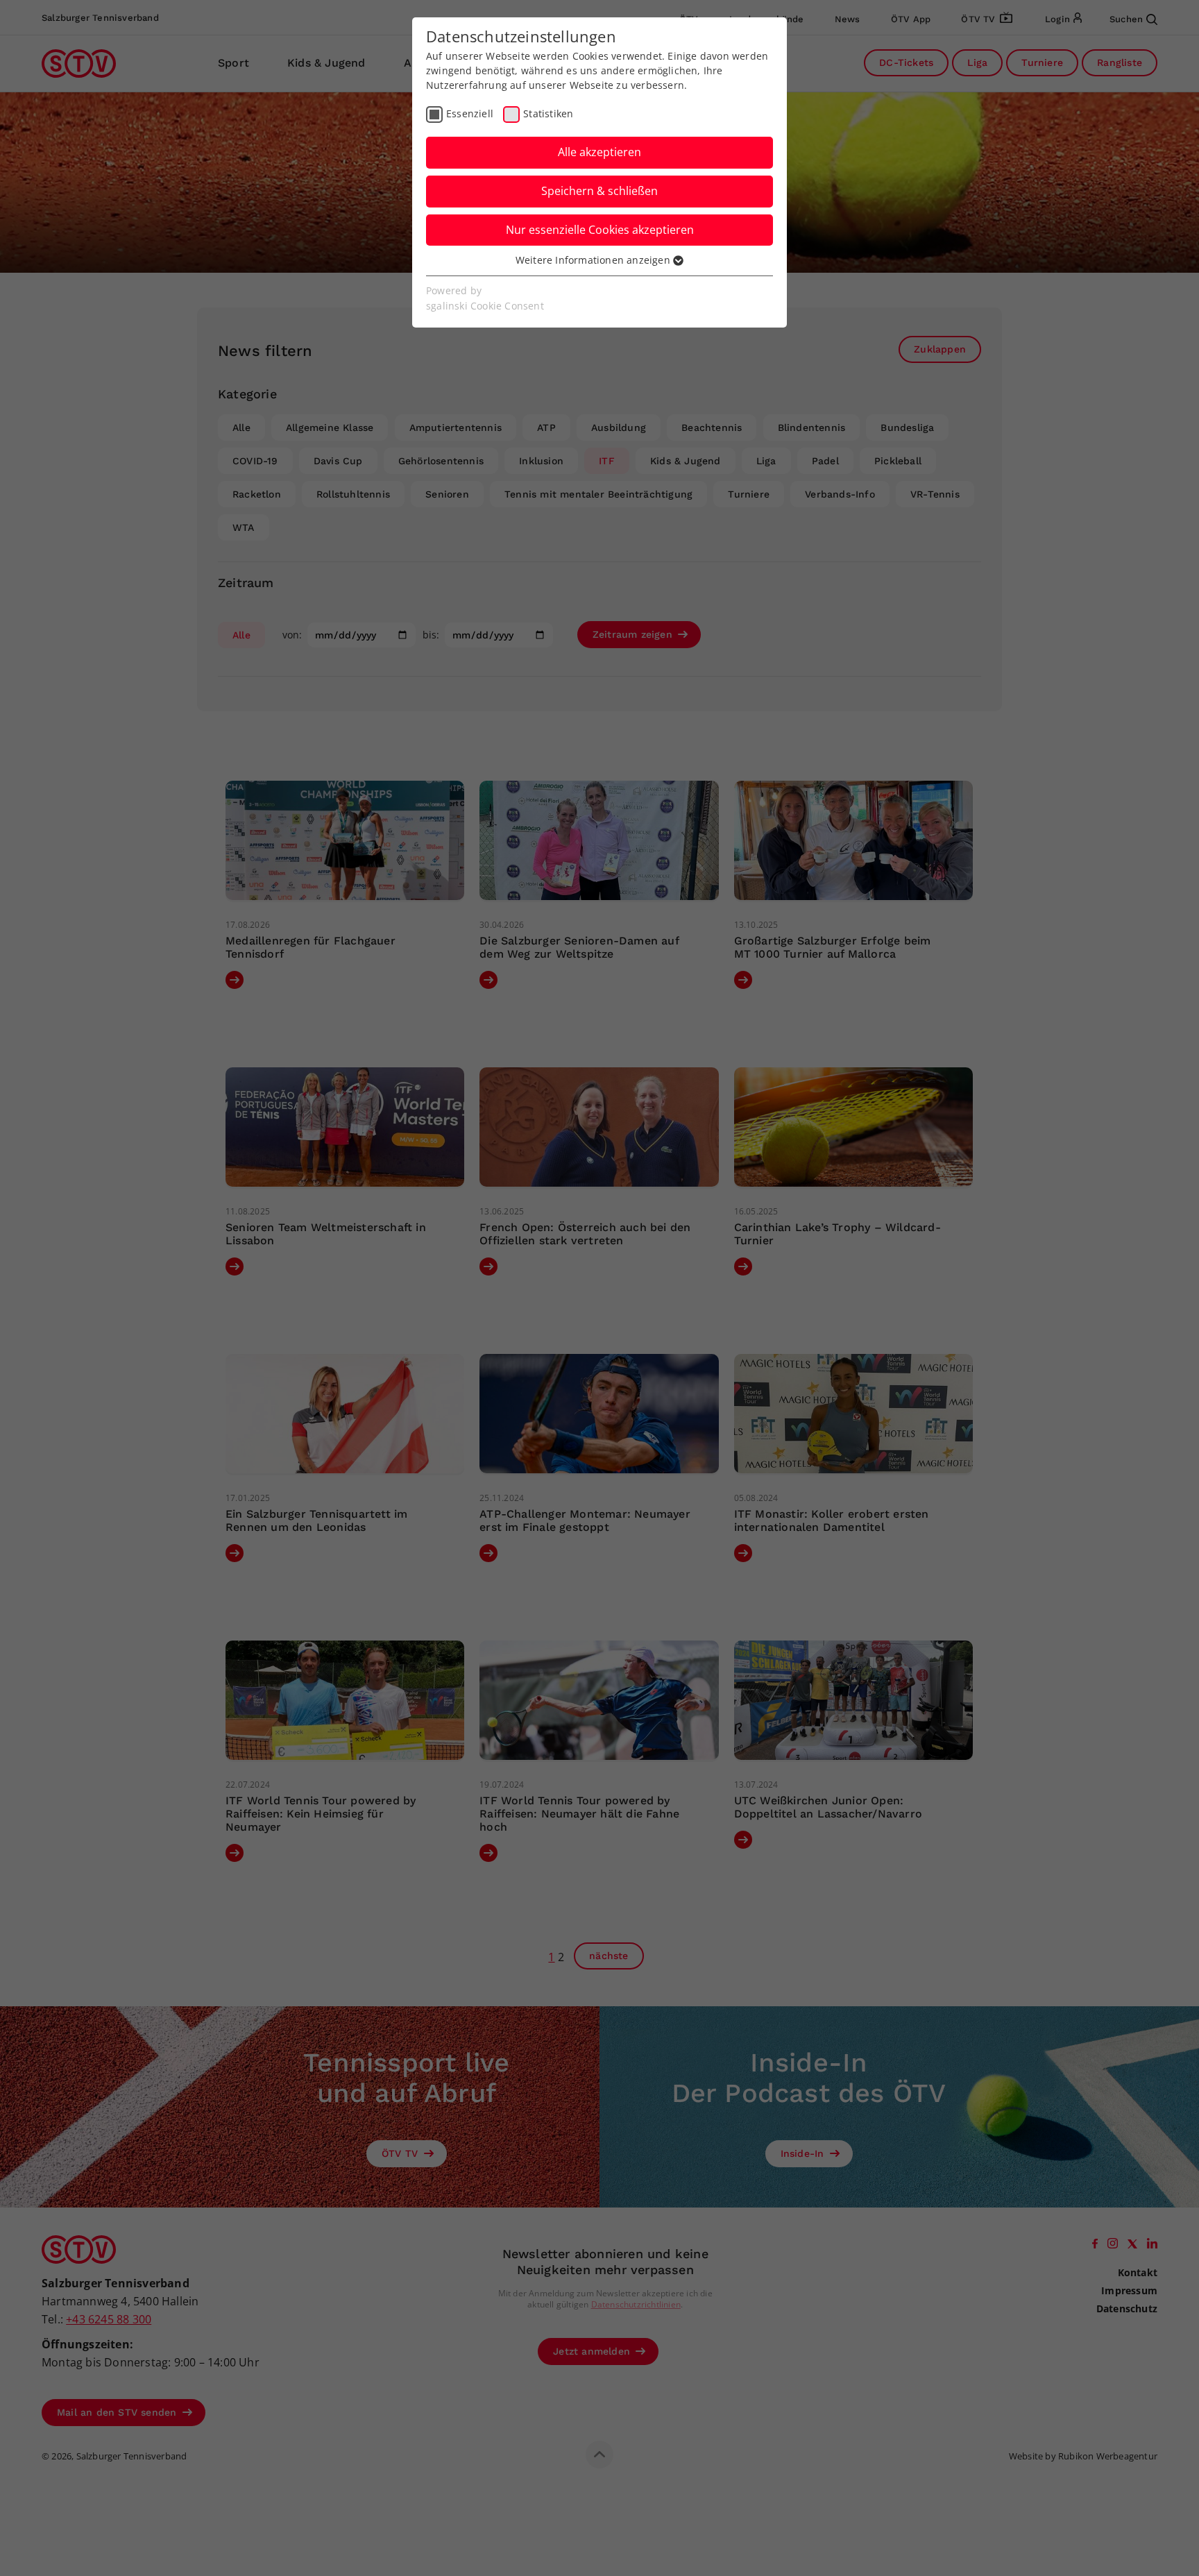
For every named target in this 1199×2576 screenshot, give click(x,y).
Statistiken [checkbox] (548, 113)
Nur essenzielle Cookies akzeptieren (600, 230)
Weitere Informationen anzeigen (594, 260)
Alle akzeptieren (599, 152)
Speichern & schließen (599, 191)
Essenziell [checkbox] (470, 113)
